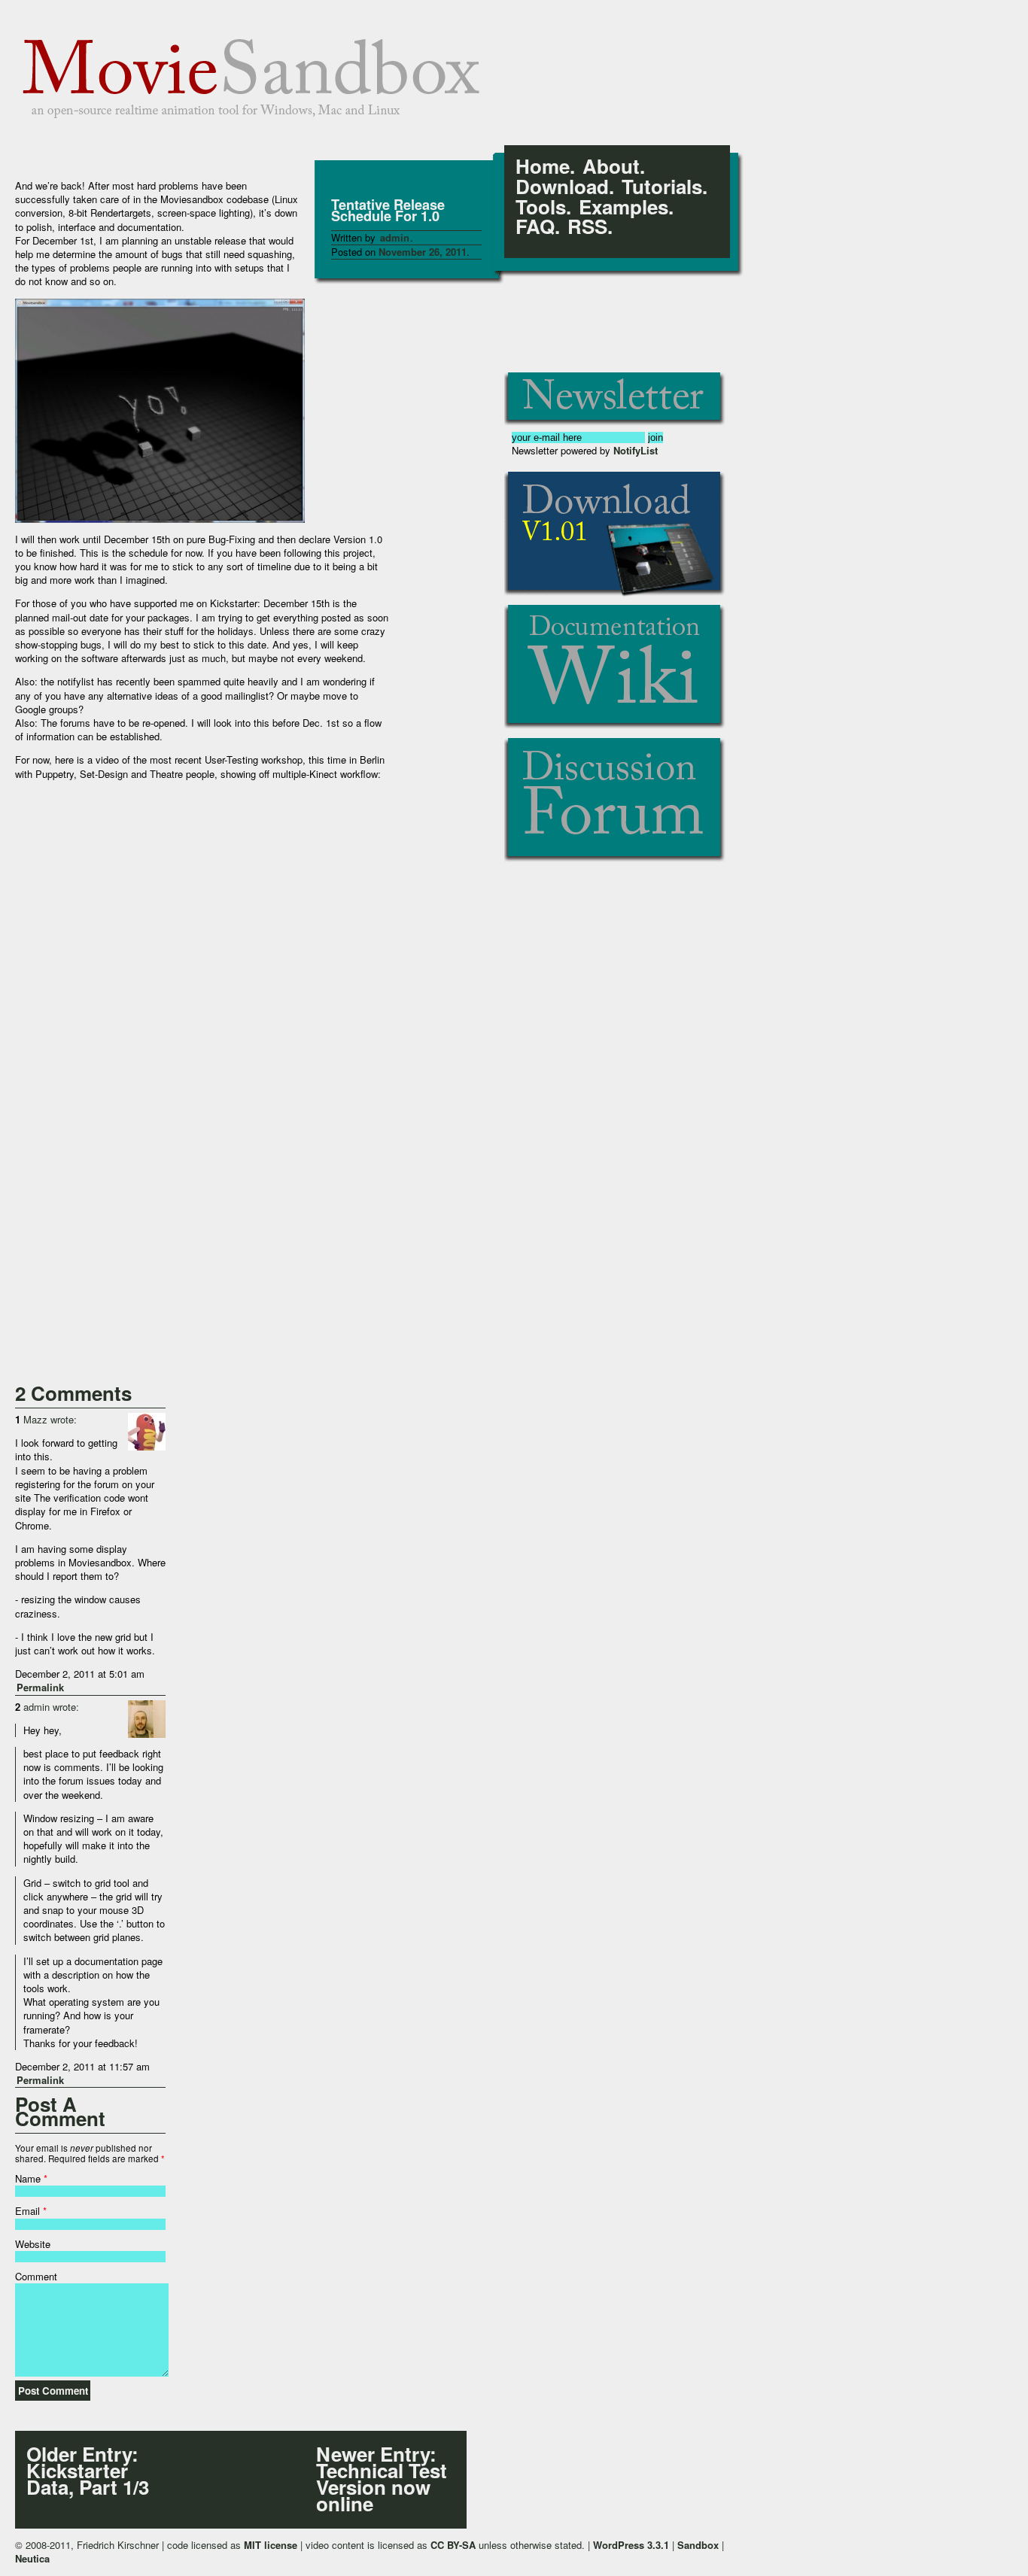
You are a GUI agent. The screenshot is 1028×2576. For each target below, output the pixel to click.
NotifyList (636, 450)
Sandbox (698, 2545)
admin (395, 237)
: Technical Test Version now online (382, 2479)
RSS (587, 227)
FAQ (535, 227)
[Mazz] (147, 1432)
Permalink (40, 1687)
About (611, 167)
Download (562, 187)
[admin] (147, 1719)
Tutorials (662, 187)
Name (28, 2178)
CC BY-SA (453, 2545)
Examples (623, 207)
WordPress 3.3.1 (631, 2545)
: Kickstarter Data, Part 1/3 (88, 2471)
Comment (36, 2276)
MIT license (271, 2545)
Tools (541, 207)
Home (543, 167)
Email (27, 2211)
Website (33, 2244)
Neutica (32, 2558)
